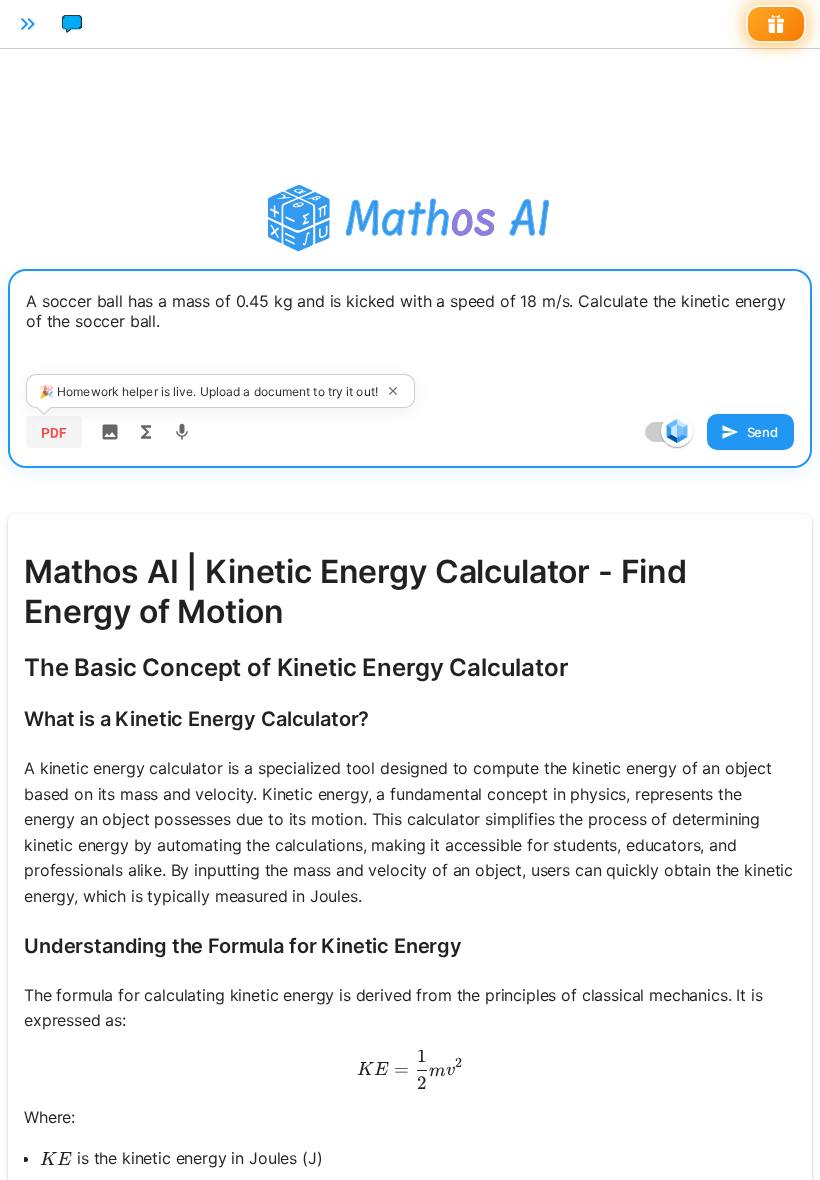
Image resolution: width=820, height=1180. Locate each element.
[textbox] (410, 337)
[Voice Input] (182, 432)
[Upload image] (110, 432)
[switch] (677, 431)
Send (762, 432)
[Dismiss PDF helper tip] (393, 391)
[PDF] (54, 432)
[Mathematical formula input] (146, 432)
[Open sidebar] (28, 24)
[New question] (72, 24)
